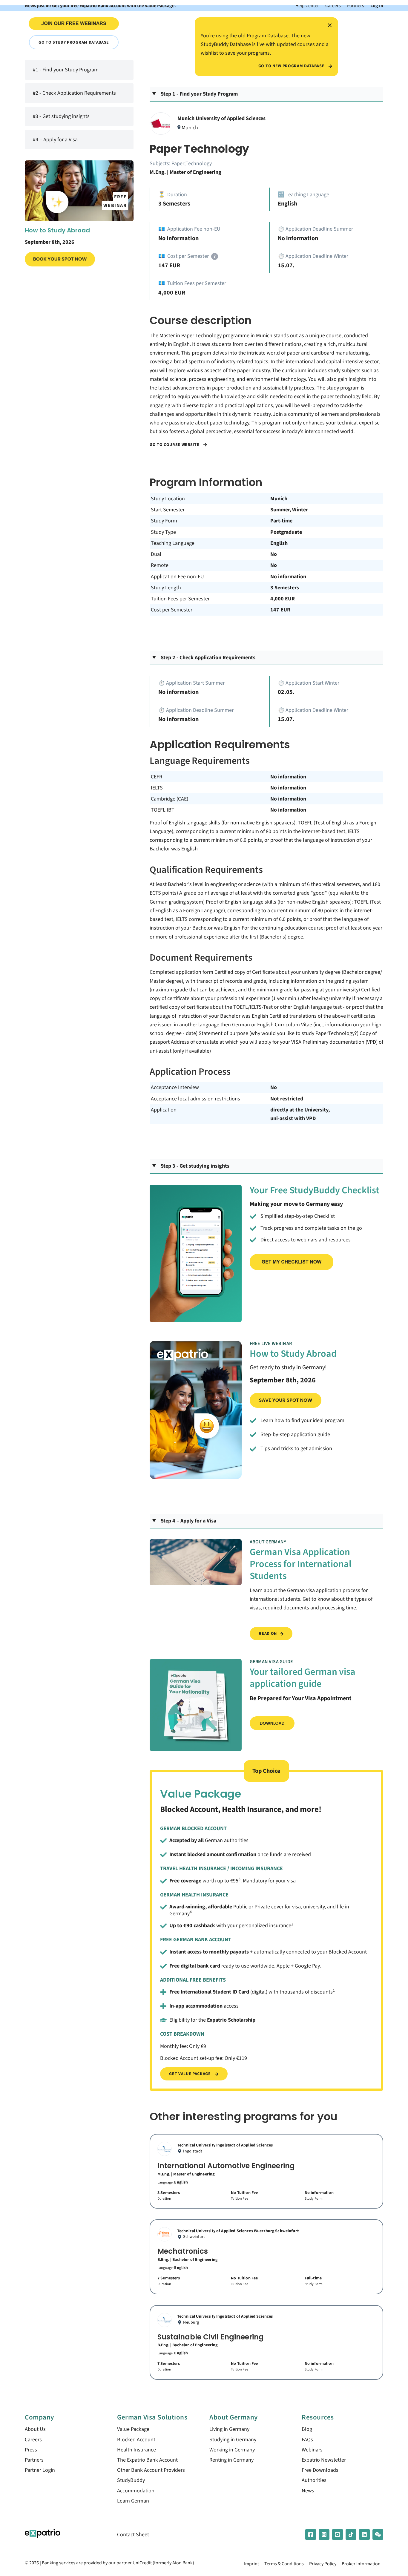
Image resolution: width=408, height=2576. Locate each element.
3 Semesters (285, 588)
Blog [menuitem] (307, 2429)
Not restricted (287, 1099)
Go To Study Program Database (74, 42)
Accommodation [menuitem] (136, 2491)
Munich (279, 499)
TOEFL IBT (163, 810)
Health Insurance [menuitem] (136, 2450)
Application (164, 1110)
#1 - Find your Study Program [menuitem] (66, 70)
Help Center (307, 6)
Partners (356, 6)
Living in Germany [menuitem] (229, 2429)
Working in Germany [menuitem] (232, 2450)
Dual (156, 554)
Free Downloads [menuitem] (320, 2470)
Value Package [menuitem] (133, 2429)
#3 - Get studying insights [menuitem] (61, 116)
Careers (333, 6)
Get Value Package (190, 2074)
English (279, 543)
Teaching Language (173, 543)
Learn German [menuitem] (133, 2501)
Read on (268, 1633)
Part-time (281, 521)
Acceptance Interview (175, 1087)
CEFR (157, 777)
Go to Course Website (175, 445)
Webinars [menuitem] (312, 2450)
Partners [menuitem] (34, 2460)
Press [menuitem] (31, 2450)
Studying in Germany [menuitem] (233, 2440)
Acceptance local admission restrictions (195, 1099)
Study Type (163, 532)
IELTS (157, 788)
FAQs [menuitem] (307, 2440)
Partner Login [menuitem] (40, 2470)
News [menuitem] (308, 2491)
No (274, 554)
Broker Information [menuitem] (361, 2564)
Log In (377, 6)
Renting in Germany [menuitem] (231, 2460)
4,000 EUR (283, 599)
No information (288, 577)
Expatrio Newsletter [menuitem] (324, 2460)
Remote (160, 565)
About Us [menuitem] (35, 2429)
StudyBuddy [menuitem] (131, 2480)
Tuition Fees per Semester (180, 599)
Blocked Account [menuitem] (136, 2440)
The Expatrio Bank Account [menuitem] (147, 2460)
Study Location (168, 499)
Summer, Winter (289, 510)
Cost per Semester (172, 610)
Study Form (164, 521)
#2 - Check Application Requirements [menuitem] (74, 93)
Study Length (166, 588)
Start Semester (168, 510)
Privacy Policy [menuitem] (323, 2564)
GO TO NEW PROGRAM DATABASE (292, 66)
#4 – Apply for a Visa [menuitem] (55, 140)
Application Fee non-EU (177, 577)
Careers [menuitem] (33, 2440)
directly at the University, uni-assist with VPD (300, 1114)
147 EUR (280, 610)
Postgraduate (286, 532)
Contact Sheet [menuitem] (133, 2535)
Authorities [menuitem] (314, 2480)
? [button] (215, 256)
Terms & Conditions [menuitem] (284, 2564)
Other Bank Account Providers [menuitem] (151, 2470)
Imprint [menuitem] (251, 2564)
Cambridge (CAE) (170, 799)
